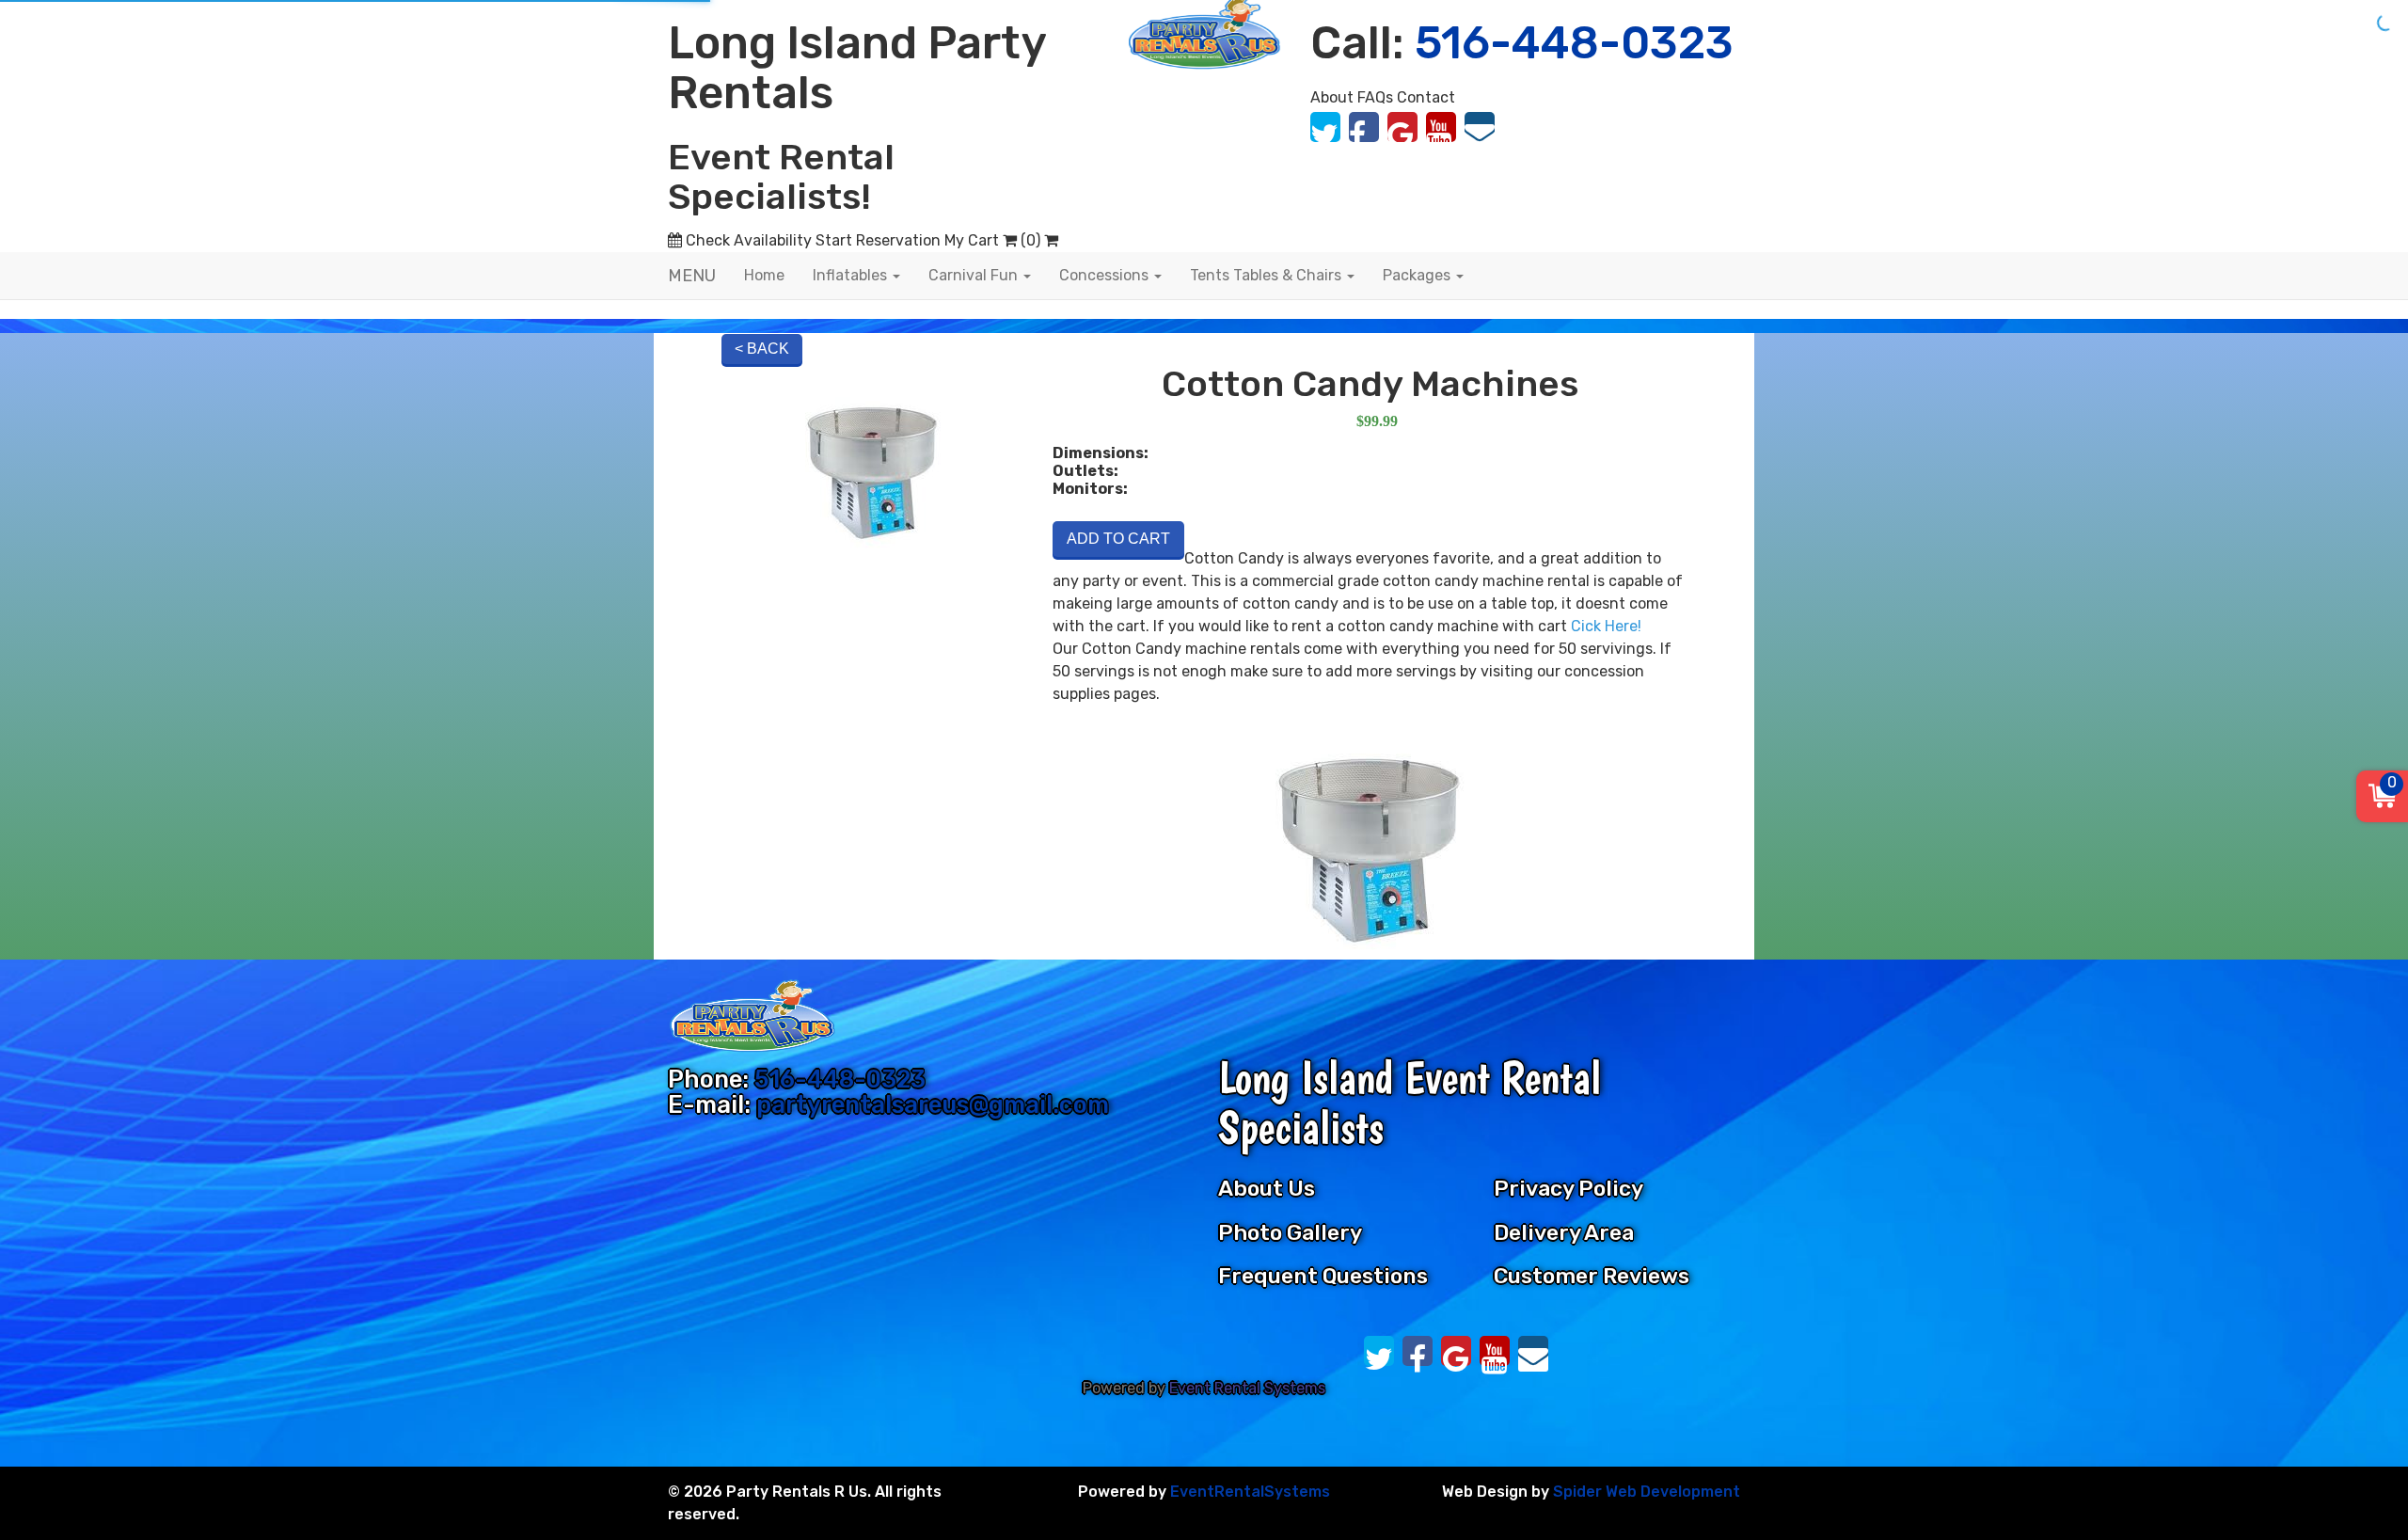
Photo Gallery (1290, 1232)
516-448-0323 (840, 1079)
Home (764, 275)
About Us (1267, 1188)
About (1332, 97)
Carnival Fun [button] (975, 275)
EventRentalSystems (1250, 1492)
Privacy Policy (1568, 1188)
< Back (762, 349)
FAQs (1375, 97)
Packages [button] (1418, 275)
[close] (2382, 26)
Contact (1426, 97)
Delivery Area (1564, 1232)
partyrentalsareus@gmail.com (933, 1104)
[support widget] (2355, 1484)
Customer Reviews (1592, 1276)
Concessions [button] (1106, 275)
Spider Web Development (1647, 1492)
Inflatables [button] (852, 275)
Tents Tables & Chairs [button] (1267, 275)
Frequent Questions (1323, 1276)
